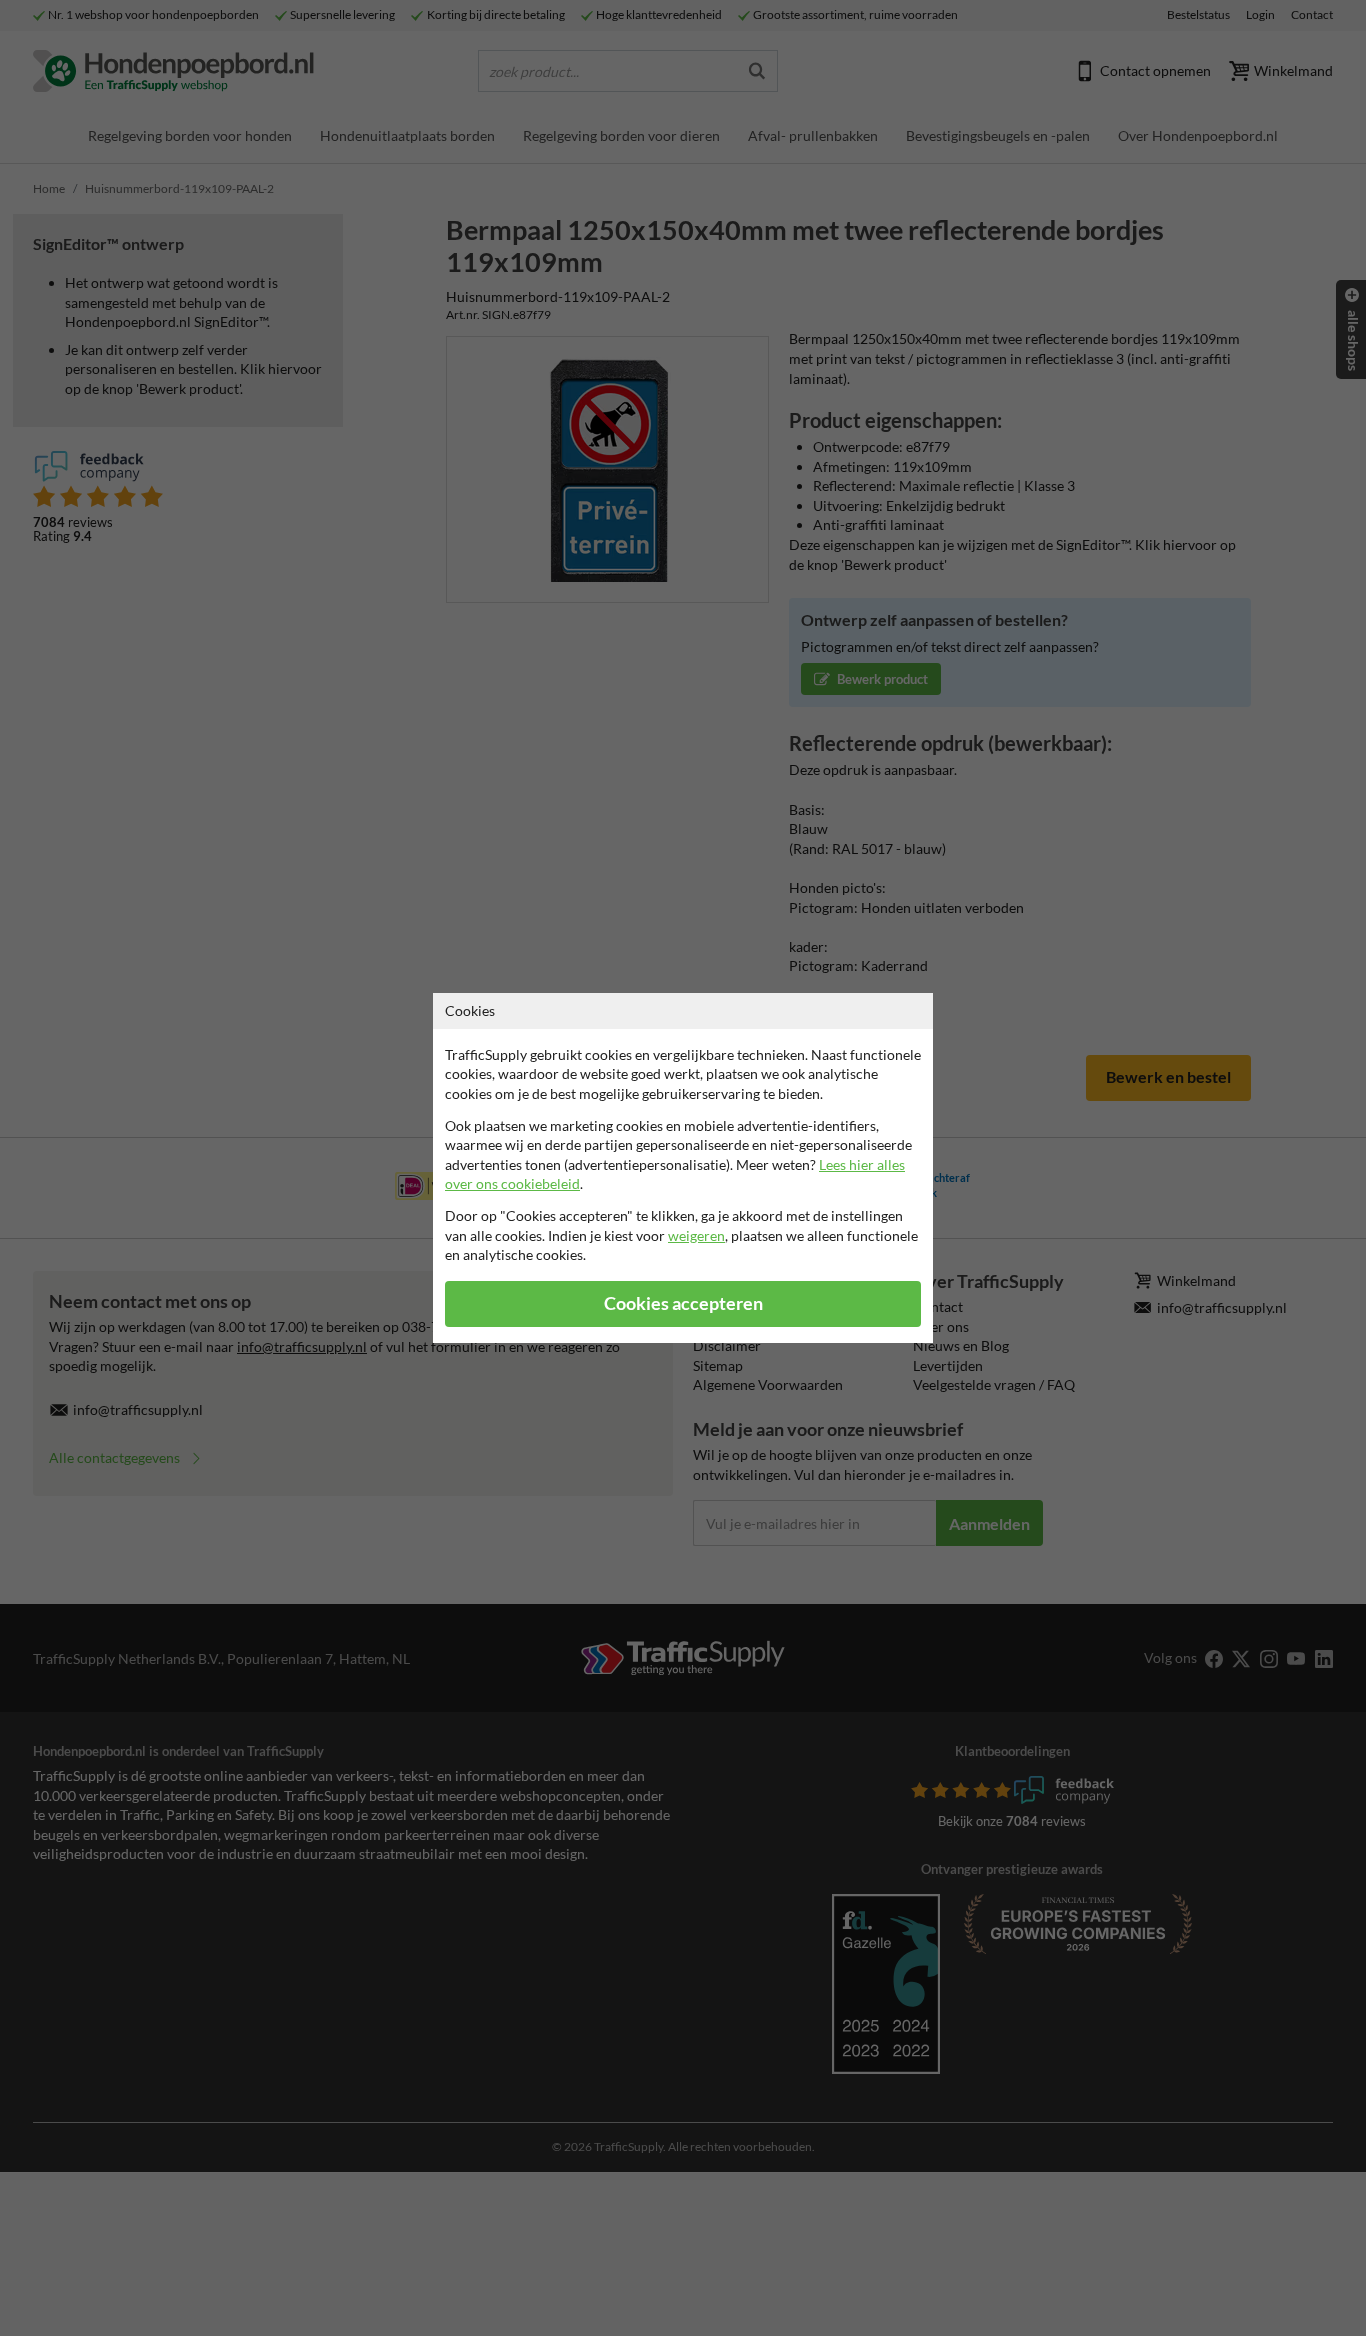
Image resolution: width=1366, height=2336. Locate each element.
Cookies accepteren (683, 1303)
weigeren (696, 1235)
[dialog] (683, 1168)
